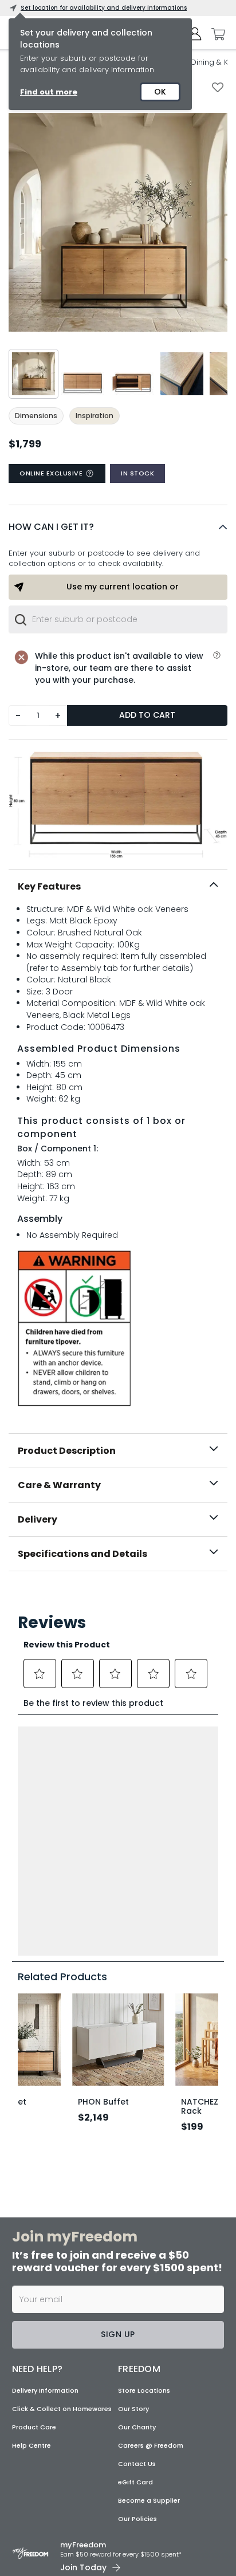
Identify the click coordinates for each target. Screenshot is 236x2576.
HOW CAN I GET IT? (51, 527)
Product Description (67, 1451)
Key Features (49, 886)
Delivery (38, 1519)
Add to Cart (147, 715)
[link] (118, 1596)
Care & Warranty (59, 1485)
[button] (118, 527)
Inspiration (95, 416)
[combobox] (118, 619)
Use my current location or (123, 587)
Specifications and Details (82, 1554)
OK (160, 92)
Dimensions (36, 416)
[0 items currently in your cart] (215, 34)
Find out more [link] (49, 92)
